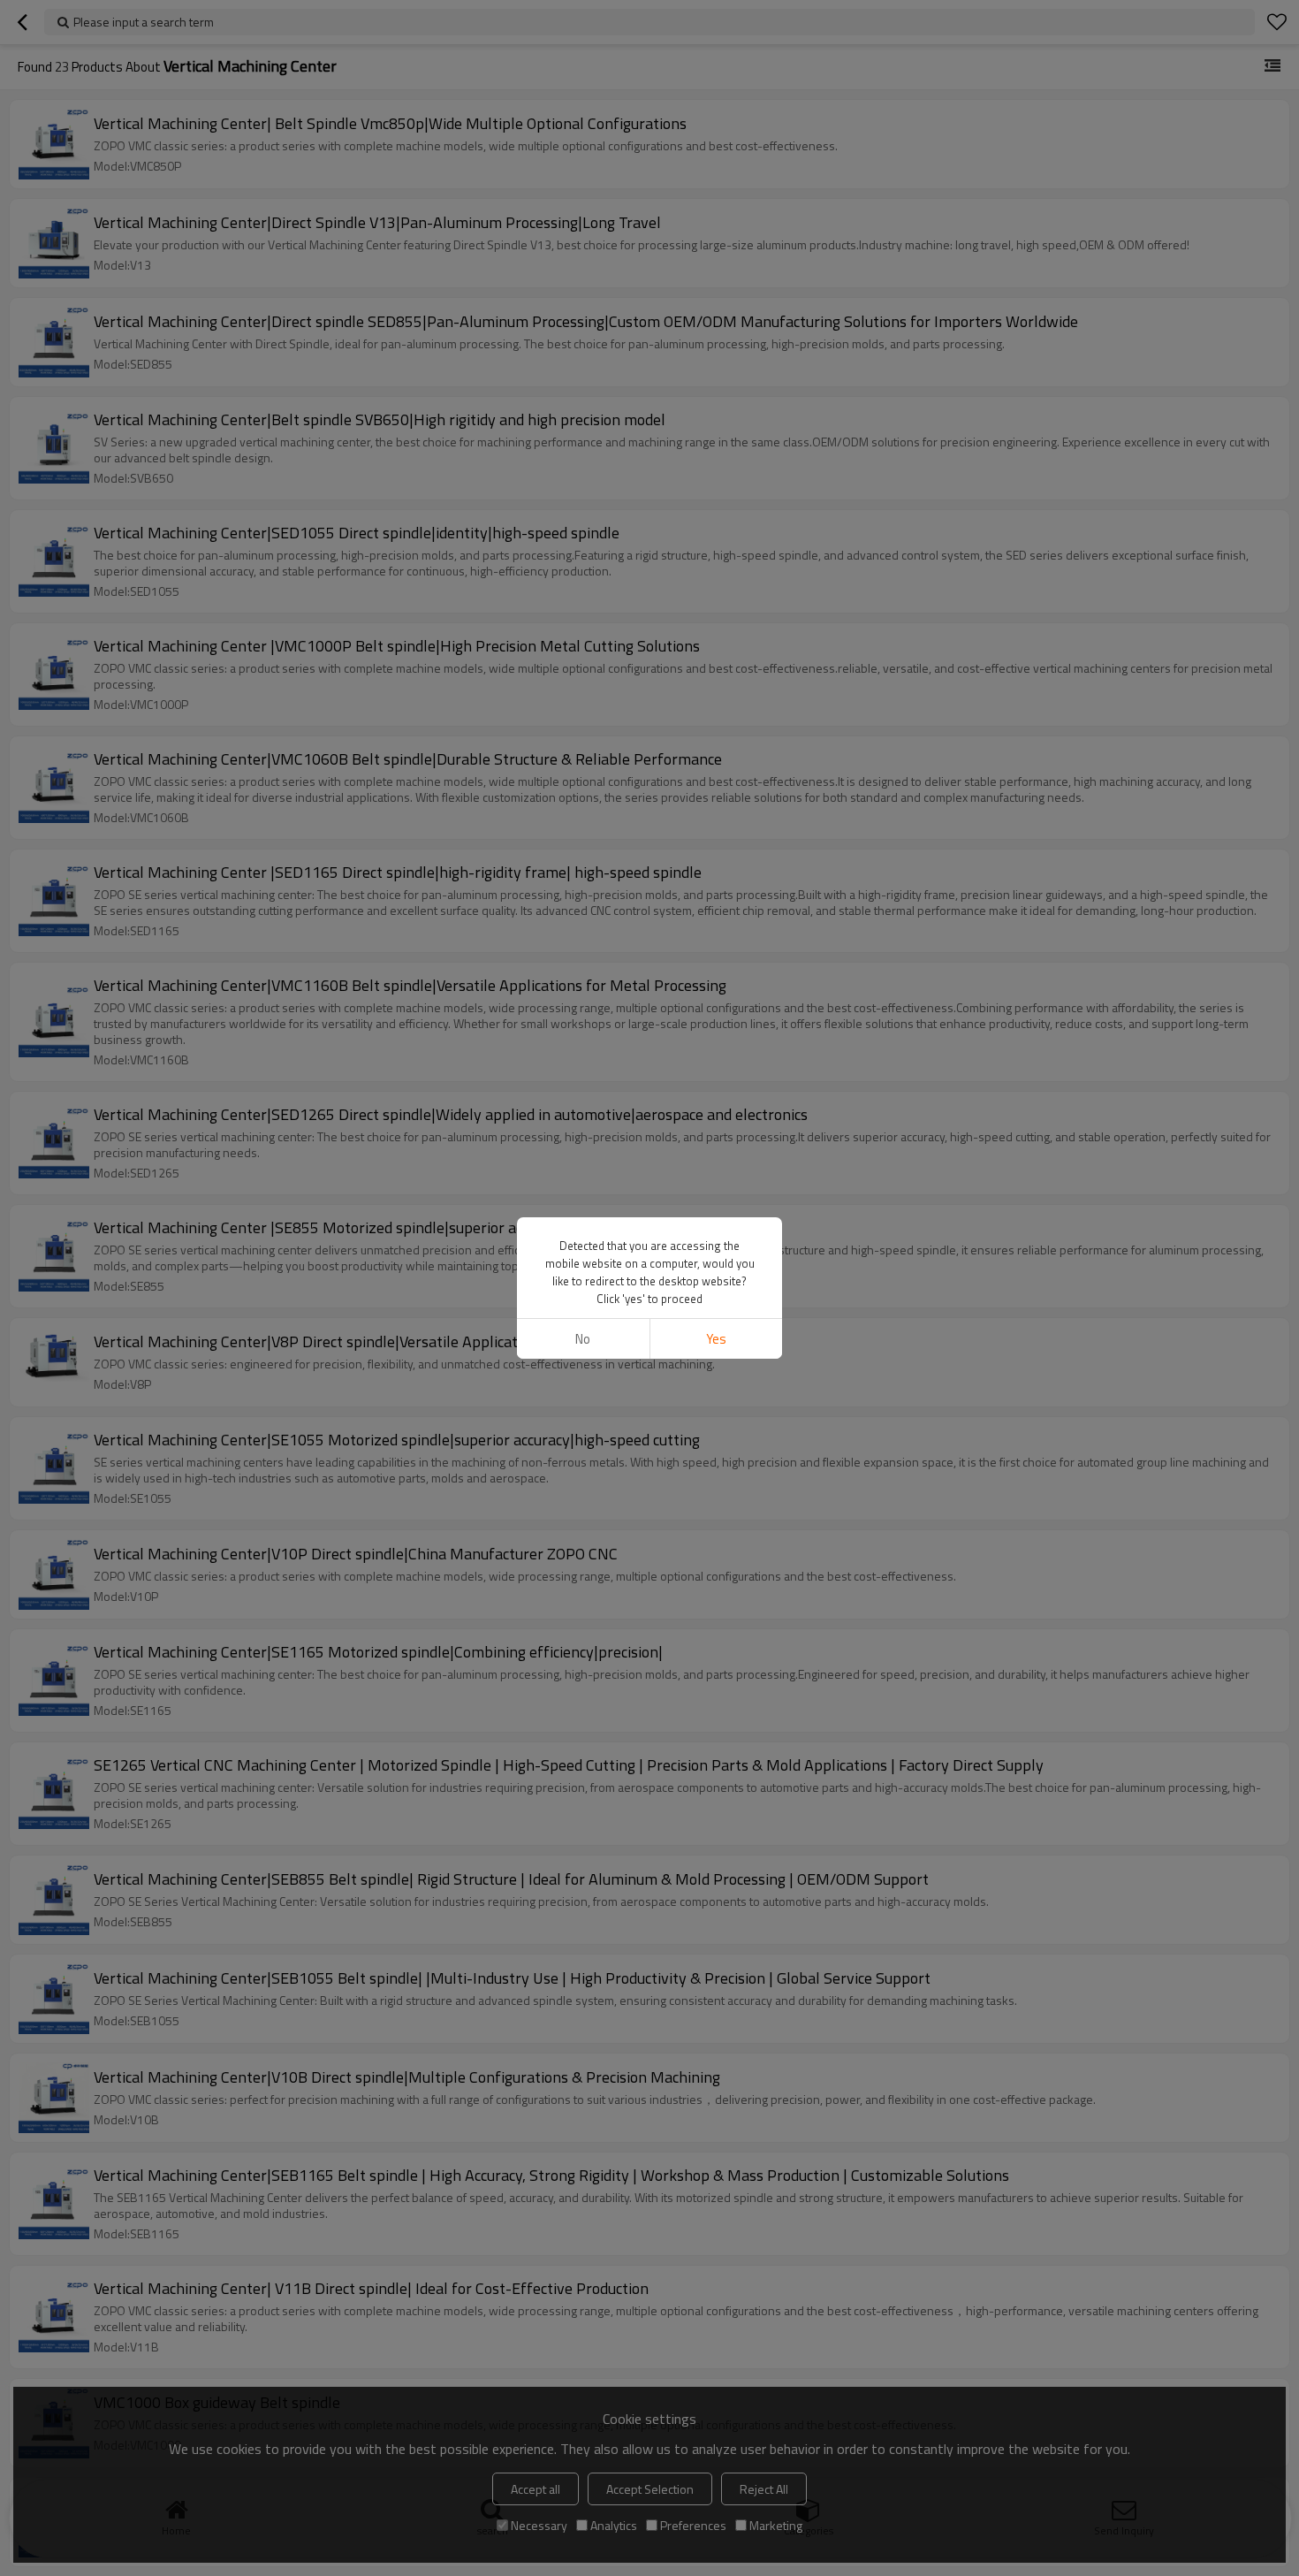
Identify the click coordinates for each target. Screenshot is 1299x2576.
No (583, 1339)
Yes (716, 1339)
